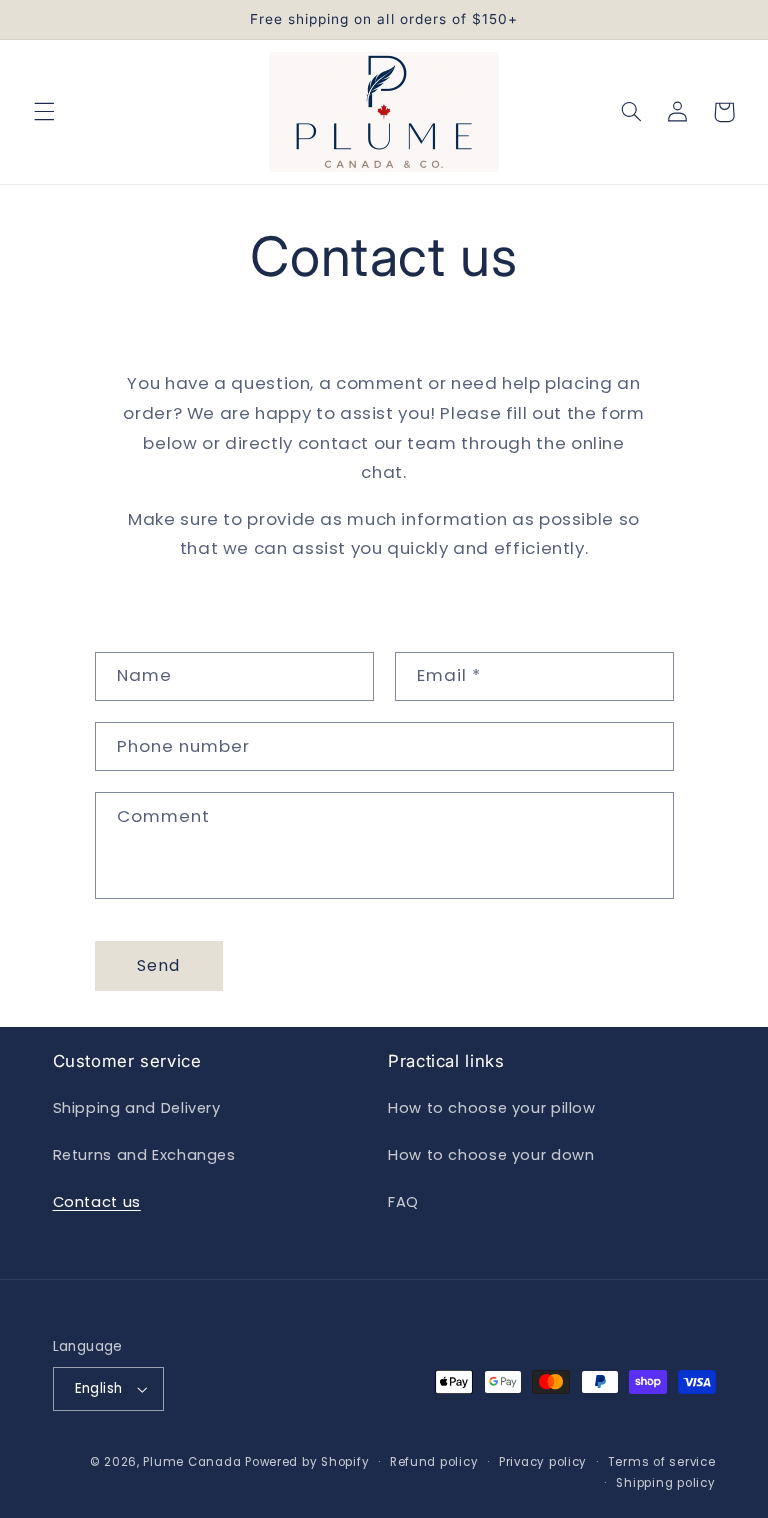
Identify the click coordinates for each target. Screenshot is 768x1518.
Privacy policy (543, 1462)
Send (158, 965)
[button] (44, 112)
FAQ (403, 1202)
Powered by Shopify (307, 1462)
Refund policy (434, 1462)
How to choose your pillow (492, 1108)
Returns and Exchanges (144, 1155)
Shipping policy (665, 1483)
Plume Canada (192, 1462)
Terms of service (662, 1462)
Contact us (97, 1202)
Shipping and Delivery (137, 1108)
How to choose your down (491, 1155)
